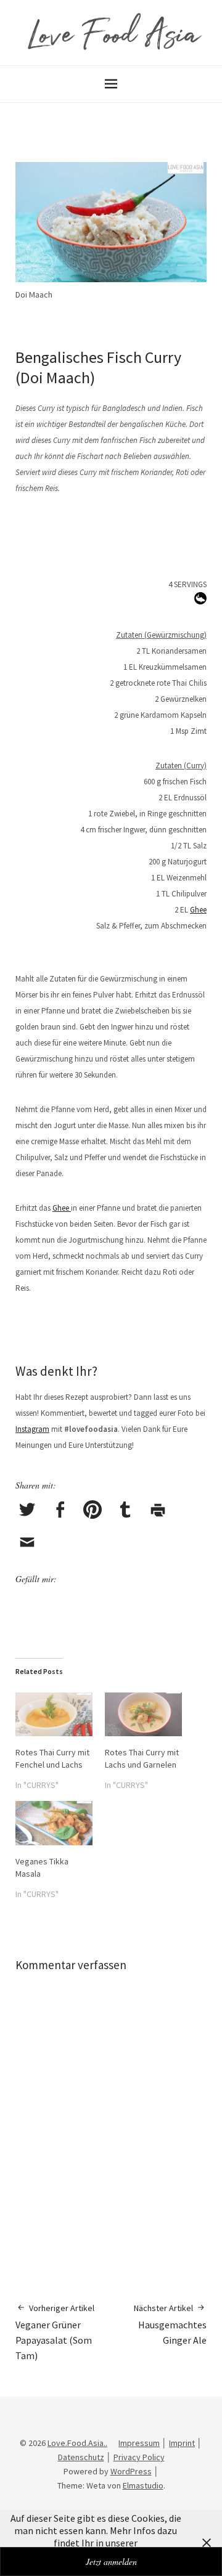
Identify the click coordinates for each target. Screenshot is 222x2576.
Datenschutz (81, 2457)
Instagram (32, 1429)
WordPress (131, 2471)
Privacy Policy (139, 2457)
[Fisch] (200, 601)
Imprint (182, 2443)
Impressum (139, 2443)
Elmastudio (143, 2485)
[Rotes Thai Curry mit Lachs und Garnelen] (143, 1714)
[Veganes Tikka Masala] (54, 1823)
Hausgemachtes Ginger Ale (170, 2324)
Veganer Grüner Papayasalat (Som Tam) (55, 2332)
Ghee (198, 910)
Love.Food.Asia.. (77, 2443)
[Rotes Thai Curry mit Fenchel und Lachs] (54, 1714)
